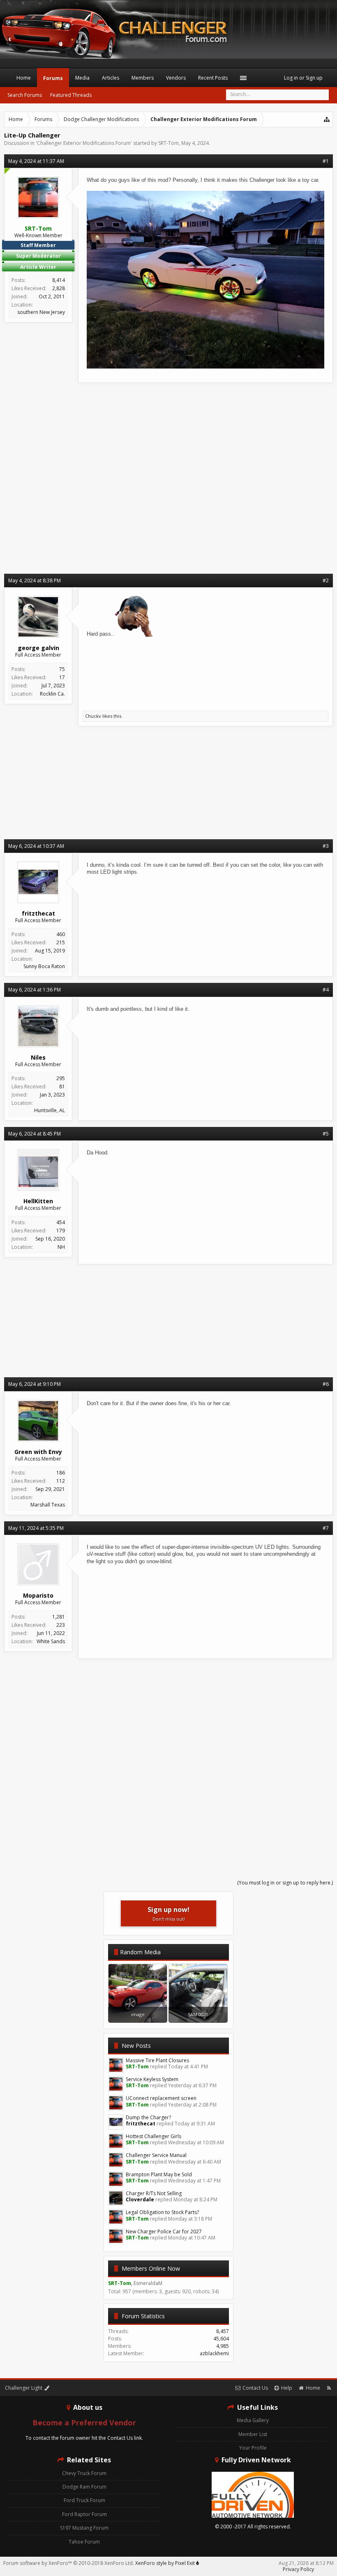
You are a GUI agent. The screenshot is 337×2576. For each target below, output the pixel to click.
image (138, 2014)
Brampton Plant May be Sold (159, 2174)
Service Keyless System (152, 2079)
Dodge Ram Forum (84, 2487)
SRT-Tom (168, 143)
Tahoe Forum (84, 2542)
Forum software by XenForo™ (69, 2563)
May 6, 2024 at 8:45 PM (35, 1134)
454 (61, 1222)
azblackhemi (214, 2353)
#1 (326, 161)
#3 (326, 846)
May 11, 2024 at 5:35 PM (36, 1528)
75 (62, 669)
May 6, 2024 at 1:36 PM (35, 990)
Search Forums (25, 95)
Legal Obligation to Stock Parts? (162, 2212)
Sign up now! (168, 1913)
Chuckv (93, 716)
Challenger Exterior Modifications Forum (84, 143)
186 (61, 1473)
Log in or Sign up (303, 78)
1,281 (59, 1617)
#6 (326, 1384)
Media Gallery (253, 2420)
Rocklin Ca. (52, 694)
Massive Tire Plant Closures (157, 2060)
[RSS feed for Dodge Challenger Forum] (329, 2388)
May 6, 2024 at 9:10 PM (35, 1384)
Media (82, 78)
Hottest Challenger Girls (153, 2136)
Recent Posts (213, 78)
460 (61, 934)
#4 (326, 990)
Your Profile (253, 2448)
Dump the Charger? (148, 2117)
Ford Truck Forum (84, 2500)
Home (24, 78)
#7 (326, 1528)
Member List (253, 2434)
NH (61, 1247)
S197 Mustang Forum (84, 2528)
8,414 (59, 280)
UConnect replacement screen (161, 2098)
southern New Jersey (41, 312)
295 (61, 1078)
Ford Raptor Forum (84, 2514)
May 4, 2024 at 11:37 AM (36, 161)
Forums (53, 78)
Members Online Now (151, 2268)
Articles (111, 78)
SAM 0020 (198, 2014)
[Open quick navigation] (327, 119)
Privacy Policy (298, 2569)
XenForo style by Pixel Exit (166, 2563)
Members (143, 78)
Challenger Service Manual (156, 2155)
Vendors (176, 78)
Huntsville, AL (50, 1110)
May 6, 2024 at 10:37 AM (36, 846)
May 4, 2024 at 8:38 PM (35, 580)
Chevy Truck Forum (84, 2473)
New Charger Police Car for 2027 (164, 2231)
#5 (326, 1134)
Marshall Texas (48, 1505)
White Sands (51, 1641)
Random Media (140, 1952)
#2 (326, 580)
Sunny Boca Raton (44, 966)
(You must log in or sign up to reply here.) (285, 1883)
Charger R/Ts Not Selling (154, 2193)
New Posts (136, 2046)
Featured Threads (71, 95)
